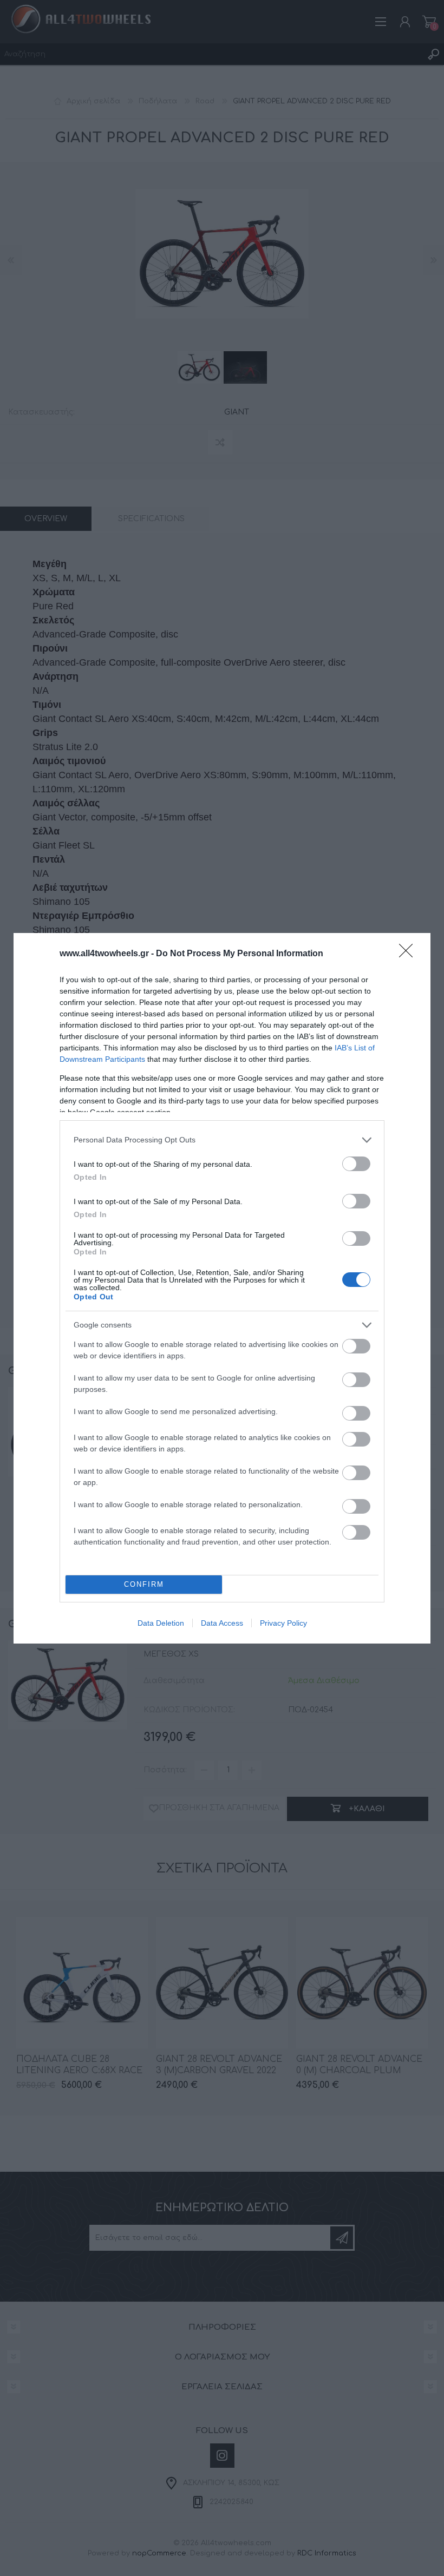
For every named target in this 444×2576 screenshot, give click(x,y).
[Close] (409, 954)
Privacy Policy (283, 1623)
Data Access (222, 1623)
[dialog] (222, 1288)
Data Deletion (161, 1623)
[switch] (356, 1164)
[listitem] (222, 1140)
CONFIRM (144, 1584)
